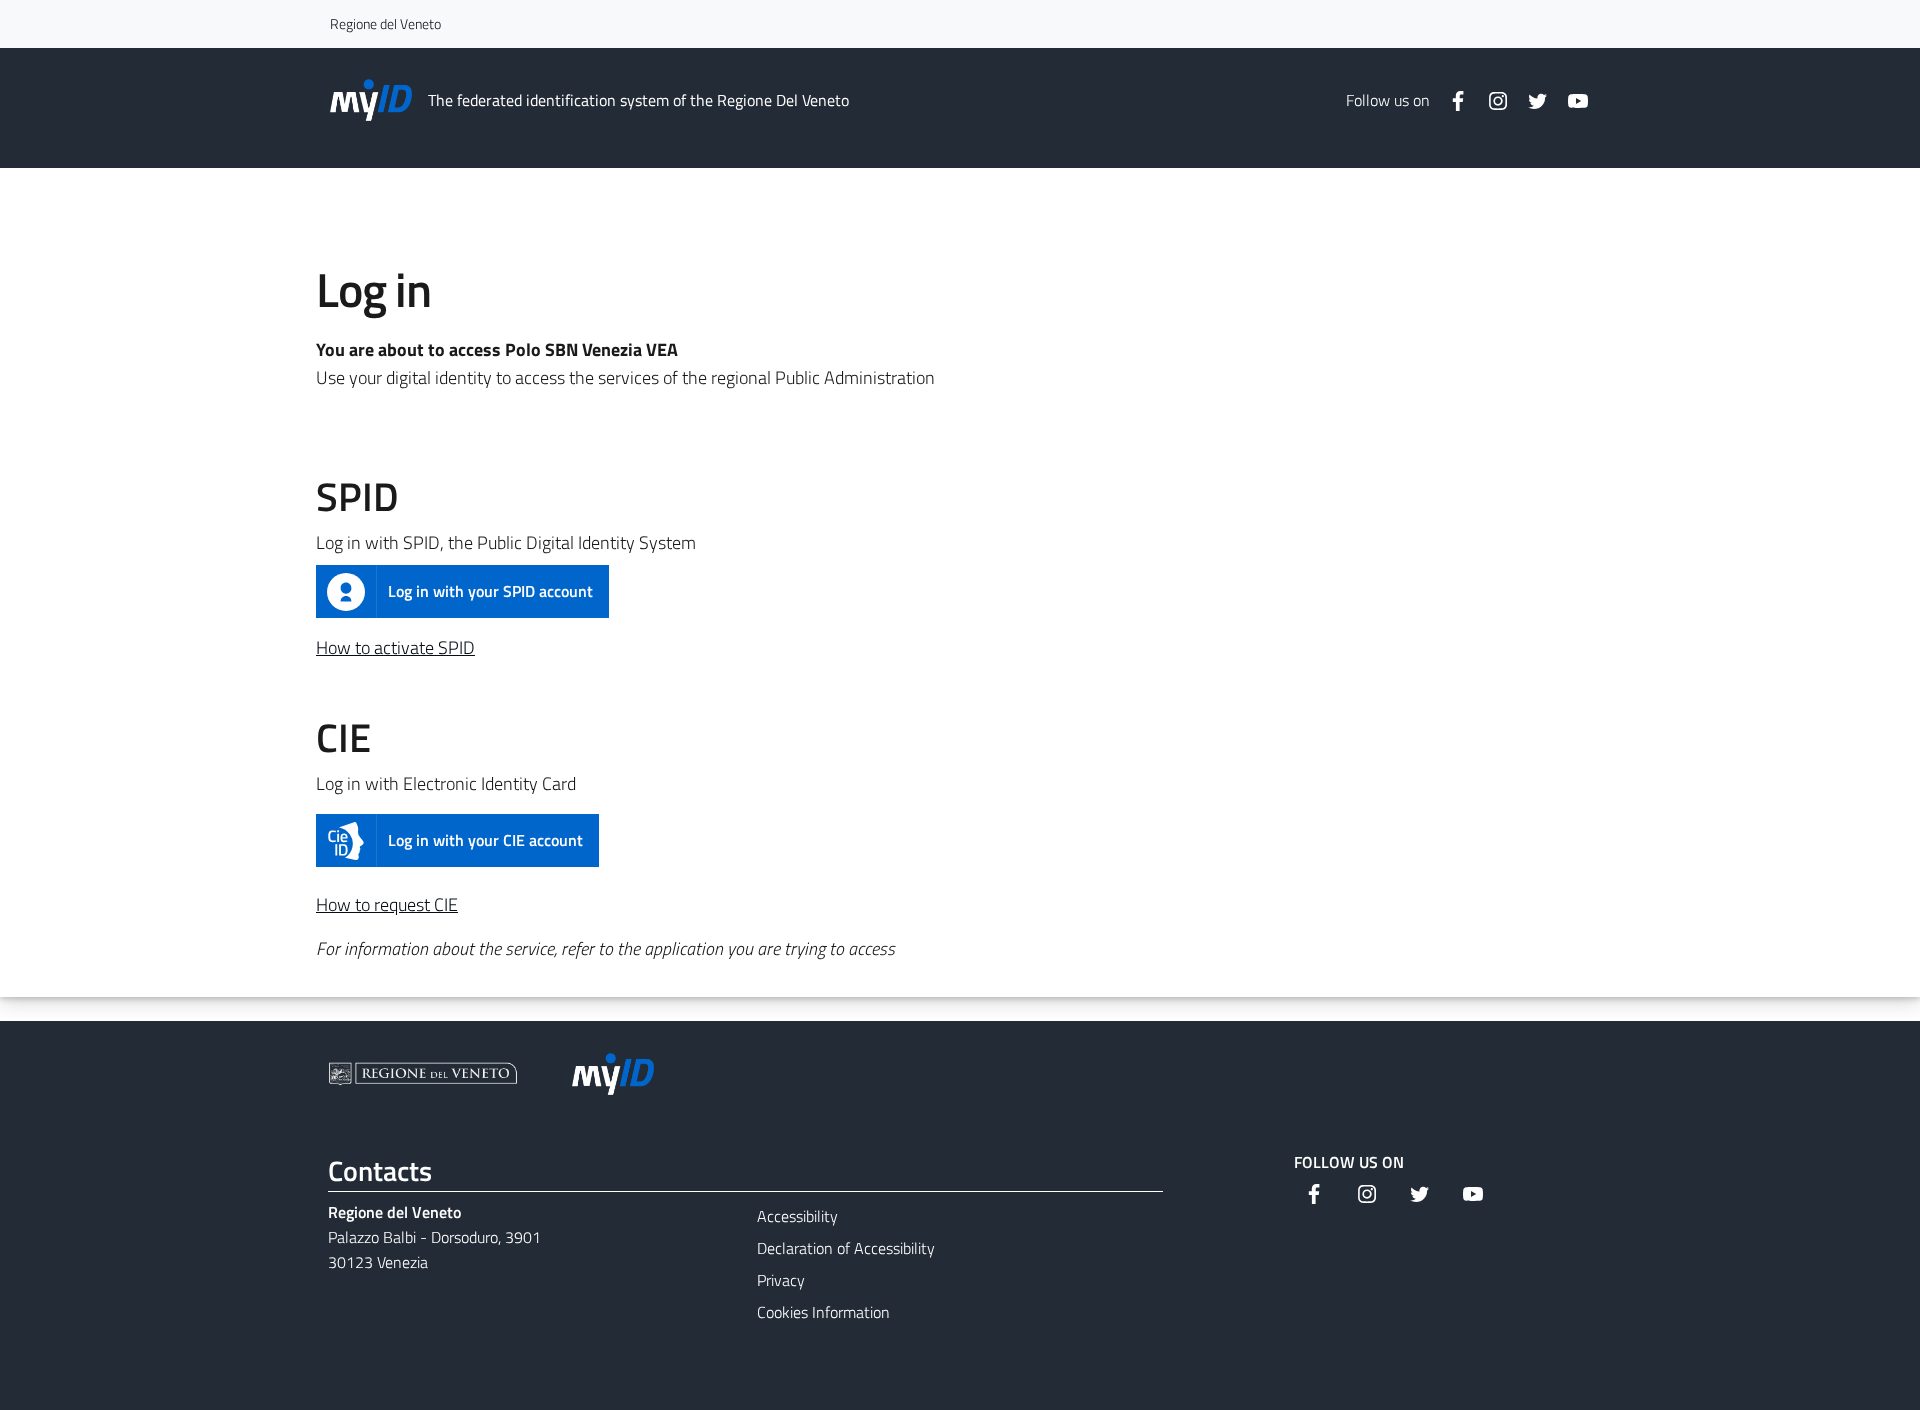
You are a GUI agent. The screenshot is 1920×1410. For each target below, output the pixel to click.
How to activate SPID (395, 647)
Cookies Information (823, 1312)
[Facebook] (1450, 100)
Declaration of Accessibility (846, 1248)
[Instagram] (1490, 100)
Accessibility (797, 1216)
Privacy (781, 1280)
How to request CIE (387, 904)
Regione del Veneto (385, 23)
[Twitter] (1530, 100)
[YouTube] (1570, 100)
